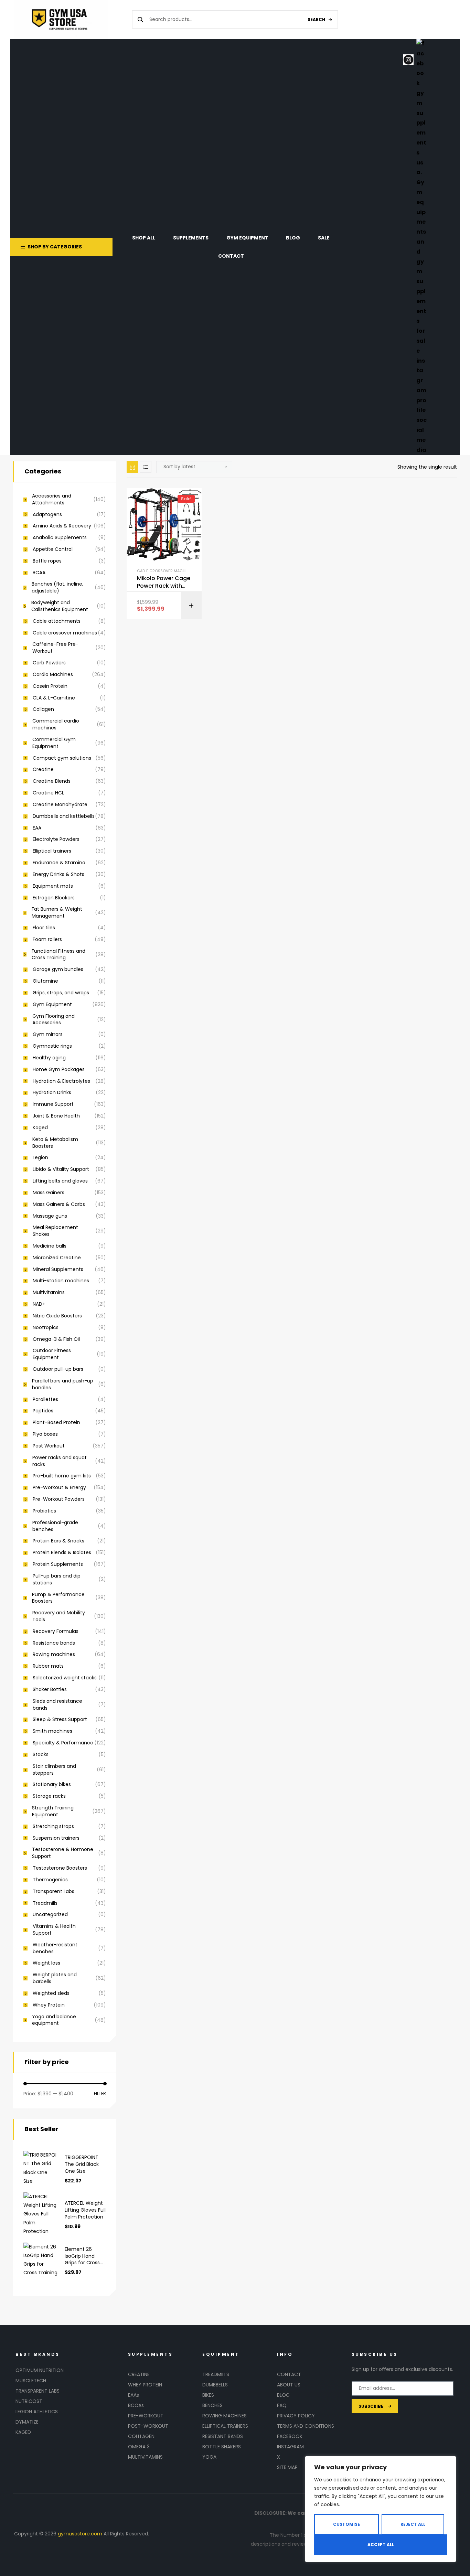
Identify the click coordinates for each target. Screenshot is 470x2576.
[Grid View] (132, 467)
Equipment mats (53, 886)
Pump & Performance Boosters (58, 1598)
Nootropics (46, 1328)
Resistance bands (54, 1643)
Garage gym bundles (58, 969)
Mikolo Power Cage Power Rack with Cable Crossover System (164, 582)
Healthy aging (49, 1058)
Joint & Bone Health (56, 1116)
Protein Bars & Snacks (58, 1541)
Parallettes (45, 1399)
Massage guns (50, 1216)
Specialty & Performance (63, 1743)
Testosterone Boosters (60, 1868)
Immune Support (53, 1104)
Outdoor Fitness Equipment (52, 1354)
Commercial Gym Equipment (54, 743)
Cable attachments (57, 621)
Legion (40, 1158)
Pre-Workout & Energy (59, 1488)
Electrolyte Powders (56, 839)
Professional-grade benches (55, 1526)
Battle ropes (47, 561)
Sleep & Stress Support (60, 1719)
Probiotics (44, 1511)
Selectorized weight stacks (65, 1678)
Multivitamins (49, 1292)
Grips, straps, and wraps (61, 993)
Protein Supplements (58, 1564)
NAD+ (39, 1304)
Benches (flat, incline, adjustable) (57, 587)
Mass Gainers (49, 1193)
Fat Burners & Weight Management (57, 913)
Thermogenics (50, 1880)
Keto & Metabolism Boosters (55, 1143)
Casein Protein (50, 686)
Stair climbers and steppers (54, 1770)
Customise (346, 2524)
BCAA (39, 573)
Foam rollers (47, 939)
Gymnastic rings (52, 1046)
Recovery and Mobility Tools (59, 1616)
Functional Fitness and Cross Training (58, 955)
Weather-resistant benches (55, 1948)
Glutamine (45, 981)
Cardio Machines (53, 675)
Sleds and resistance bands (57, 1705)
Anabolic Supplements (60, 538)
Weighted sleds (51, 1993)
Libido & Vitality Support (61, 1169)
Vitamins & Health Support (54, 1930)
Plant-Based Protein (56, 1423)
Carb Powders (49, 663)
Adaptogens (47, 515)
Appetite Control (53, 549)
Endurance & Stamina (59, 863)
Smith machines (52, 1731)
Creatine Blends (52, 781)
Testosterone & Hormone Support (63, 1853)
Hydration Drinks (52, 1093)
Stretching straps (53, 1826)
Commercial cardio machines (56, 724)
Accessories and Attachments (52, 499)
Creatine (43, 769)
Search (316, 19)
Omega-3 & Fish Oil (56, 1339)
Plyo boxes (45, 1434)
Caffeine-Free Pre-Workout (55, 648)
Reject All (413, 2524)
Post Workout (49, 1446)
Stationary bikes (52, 1784)
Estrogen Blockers (54, 898)
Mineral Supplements (58, 1269)
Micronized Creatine (57, 1258)
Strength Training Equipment (53, 1811)
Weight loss (46, 1963)
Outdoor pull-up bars (58, 1369)
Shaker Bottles (50, 1690)
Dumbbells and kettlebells (64, 816)
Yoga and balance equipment (54, 2020)
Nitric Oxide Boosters (57, 1316)
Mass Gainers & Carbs (59, 1204)
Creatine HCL (48, 793)
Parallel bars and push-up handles (63, 1384)
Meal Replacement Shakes (55, 1231)
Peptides (43, 1411)
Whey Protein (49, 2005)
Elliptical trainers (52, 851)
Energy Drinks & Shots (58, 874)
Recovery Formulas (56, 1631)
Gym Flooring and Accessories (54, 1020)
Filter (100, 2094)
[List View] (146, 467)
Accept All (381, 2545)
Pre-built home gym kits (62, 1476)
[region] (381, 2509)
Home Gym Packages (59, 1070)
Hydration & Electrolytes (61, 1081)
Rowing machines (54, 1654)
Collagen (43, 709)
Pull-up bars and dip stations (57, 1579)
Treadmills (45, 1903)
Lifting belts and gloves (60, 1181)
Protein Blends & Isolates (62, 1553)
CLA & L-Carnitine (54, 698)
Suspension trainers (56, 1838)
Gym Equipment (52, 1004)
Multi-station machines (61, 1281)
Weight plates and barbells (55, 1978)
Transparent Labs (54, 1891)
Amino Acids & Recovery (62, 526)
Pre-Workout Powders (59, 1499)
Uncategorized (50, 1915)
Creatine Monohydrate (60, 805)
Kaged (40, 1128)
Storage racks (49, 1796)
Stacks (41, 1755)
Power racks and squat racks (60, 1461)
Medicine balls (50, 1246)
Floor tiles (44, 928)
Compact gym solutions (62, 758)
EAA (37, 828)
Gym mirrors (48, 1034)
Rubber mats (48, 1666)
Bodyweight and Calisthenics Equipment (60, 606)
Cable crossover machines (165, 571)
